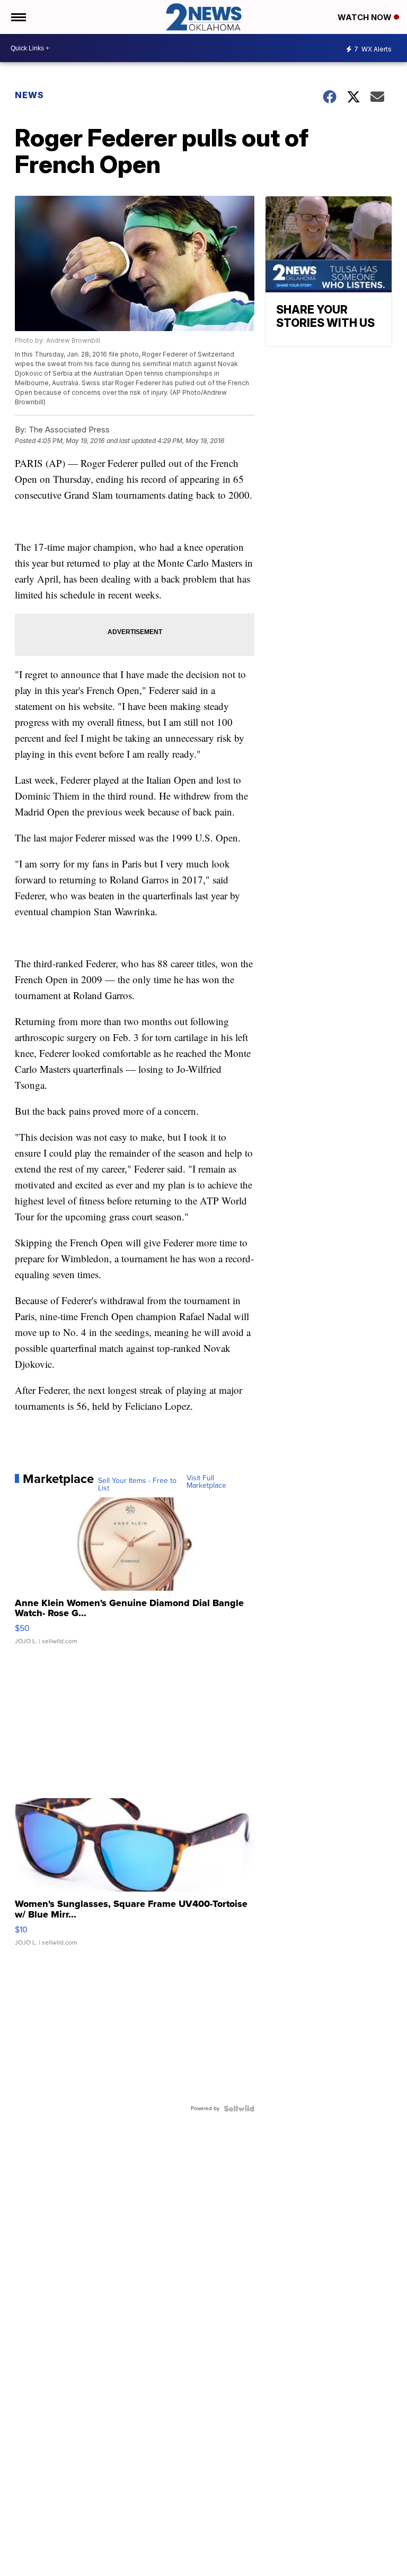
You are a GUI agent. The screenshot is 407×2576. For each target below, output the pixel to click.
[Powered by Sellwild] (239, 2109)
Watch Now (366, 17)
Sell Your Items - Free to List (137, 1485)
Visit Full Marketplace (206, 1482)
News (29, 95)
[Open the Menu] (18, 17)
